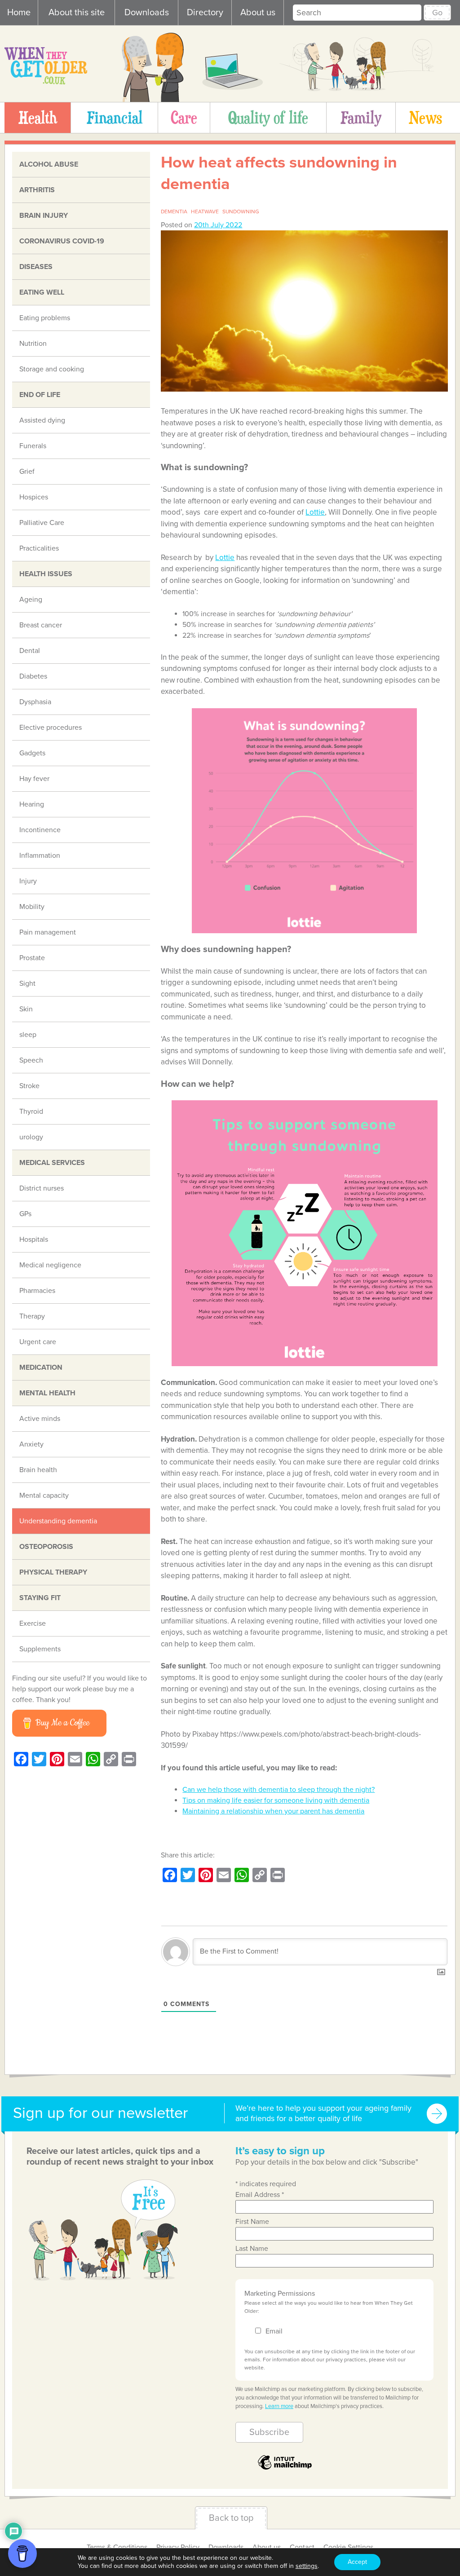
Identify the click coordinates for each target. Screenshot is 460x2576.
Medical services (52, 1163)
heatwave (205, 212)
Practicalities (39, 548)
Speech (31, 1060)
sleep (28, 1035)
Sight (27, 984)
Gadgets (32, 753)
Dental (30, 651)
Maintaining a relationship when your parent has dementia (273, 1811)
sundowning (241, 212)
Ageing (31, 600)
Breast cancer (41, 625)
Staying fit (40, 1598)
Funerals (33, 446)
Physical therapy (53, 1572)
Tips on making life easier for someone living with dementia (276, 1800)
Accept (357, 2562)
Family (361, 117)
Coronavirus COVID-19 (62, 241)
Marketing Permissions (280, 2294)
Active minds (40, 1419)
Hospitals (34, 1239)
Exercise (33, 1623)
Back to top (231, 2518)
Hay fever (34, 779)
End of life (40, 395)
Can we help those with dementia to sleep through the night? (279, 1790)
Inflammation (40, 856)
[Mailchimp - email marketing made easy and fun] (285, 2469)
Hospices (34, 497)
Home (19, 13)
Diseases (36, 267)
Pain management (48, 932)
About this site (77, 13)
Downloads (147, 13)
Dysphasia (35, 702)
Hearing (32, 804)
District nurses (42, 1188)
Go (437, 13)
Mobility (32, 907)
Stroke (29, 1086)
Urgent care (38, 1342)
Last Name (252, 2249)
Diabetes (33, 676)
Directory (205, 13)
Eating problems (45, 318)
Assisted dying (42, 420)
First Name (252, 2222)
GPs (25, 1214)
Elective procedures (51, 728)
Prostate (32, 958)
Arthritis (37, 190)
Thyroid (31, 1112)
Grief (27, 472)
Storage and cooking (52, 369)
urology (31, 1137)
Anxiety (31, 1444)
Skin (26, 1009)
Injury (28, 881)
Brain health (38, 1470)
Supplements (40, 1649)
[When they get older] (46, 82)
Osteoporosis (46, 1547)
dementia (174, 212)
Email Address (260, 2195)
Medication (41, 1367)
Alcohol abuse (49, 164)
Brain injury (44, 216)
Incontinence (40, 830)
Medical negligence (50, 1265)
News (425, 117)
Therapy (32, 1316)
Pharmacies (37, 1291)
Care (184, 117)
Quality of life (268, 117)
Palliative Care (42, 523)
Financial (115, 117)
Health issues (46, 574)
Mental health (47, 1393)
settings (307, 2566)
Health (38, 117)
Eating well (42, 292)
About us (258, 13)
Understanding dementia (58, 1521)
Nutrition (33, 344)
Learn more (279, 2406)
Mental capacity (44, 1495)
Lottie (315, 512)
